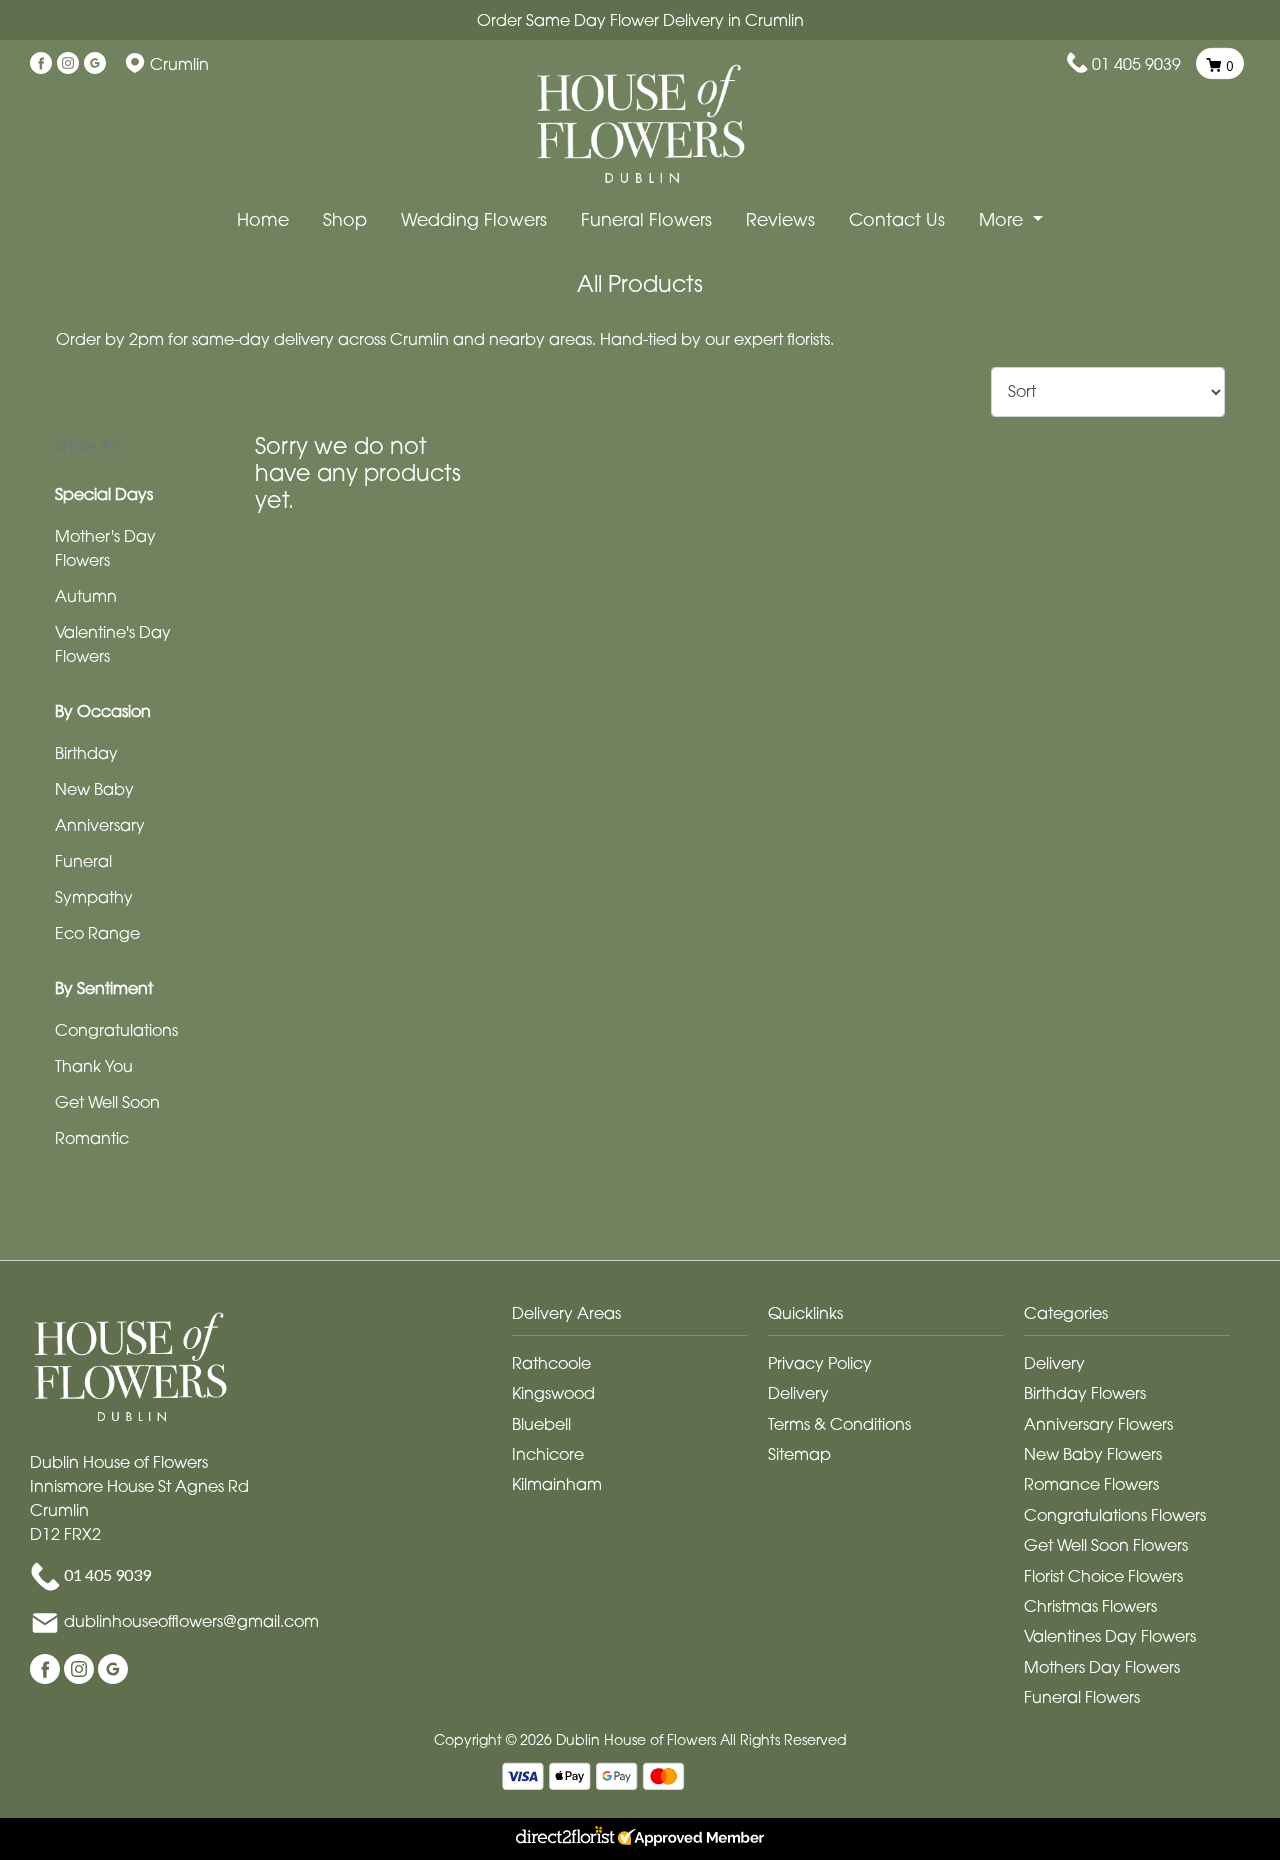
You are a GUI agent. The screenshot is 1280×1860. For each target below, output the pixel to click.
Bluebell (541, 1424)
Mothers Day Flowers (1102, 1667)
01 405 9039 (1136, 64)
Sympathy (94, 897)
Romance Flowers (1091, 1484)
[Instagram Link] (68, 64)
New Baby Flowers (1093, 1454)
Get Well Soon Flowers (1106, 1545)
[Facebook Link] (41, 64)
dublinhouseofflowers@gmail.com (191, 1622)
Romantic (92, 1138)
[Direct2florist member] (640, 1839)
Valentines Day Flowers (1110, 1636)
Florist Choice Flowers (1103, 1576)
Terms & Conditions (839, 1424)
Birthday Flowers (1085, 1393)
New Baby (94, 789)
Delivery (798, 1393)
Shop (345, 219)
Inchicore (548, 1454)
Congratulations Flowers (1115, 1515)
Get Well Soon (107, 1102)
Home (263, 219)
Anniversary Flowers (1098, 1424)
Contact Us (897, 219)
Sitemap (799, 1454)
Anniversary (100, 825)
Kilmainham (557, 1484)
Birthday (86, 753)
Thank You (94, 1066)
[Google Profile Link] (95, 64)
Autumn (86, 596)
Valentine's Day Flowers (113, 644)
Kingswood (553, 1393)
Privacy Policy (820, 1363)
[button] (640, 1318)
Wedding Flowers (474, 219)
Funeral (83, 861)
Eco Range (97, 933)
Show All (86, 445)
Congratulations (116, 1030)
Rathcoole (551, 1363)
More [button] (1003, 219)
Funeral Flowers (646, 219)
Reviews (780, 219)
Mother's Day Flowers (105, 548)
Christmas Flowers (1090, 1606)
